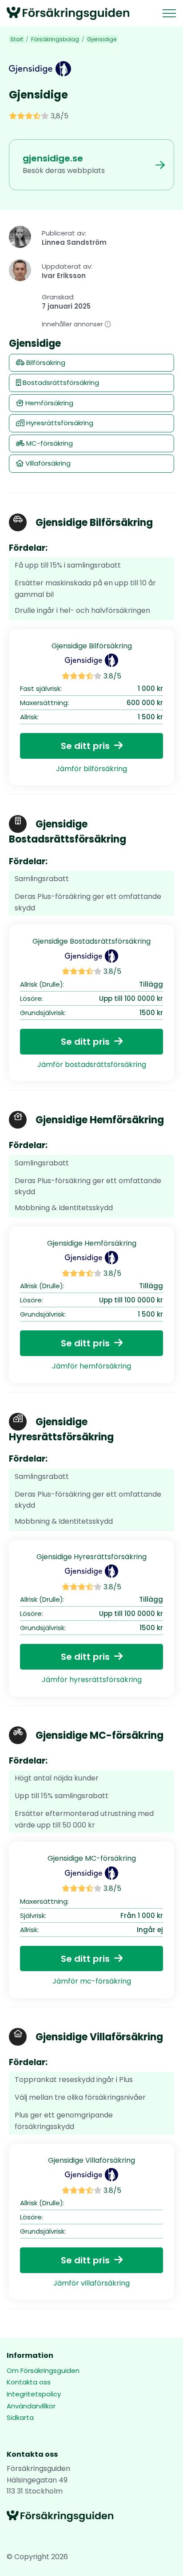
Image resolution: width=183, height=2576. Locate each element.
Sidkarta (20, 2417)
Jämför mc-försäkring (92, 1981)
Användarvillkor (31, 2406)
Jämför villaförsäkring (91, 2283)
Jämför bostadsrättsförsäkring (92, 1065)
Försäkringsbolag (55, 39)
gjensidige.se (53, 158)
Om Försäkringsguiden (43, 2370)
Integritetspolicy (34, 2394)
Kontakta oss (29, 2382)
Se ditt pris (85, 746)
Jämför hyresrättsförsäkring (92, 1680)
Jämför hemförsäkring (91, 1366)
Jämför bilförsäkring (91, 769)
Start (17, 39)
